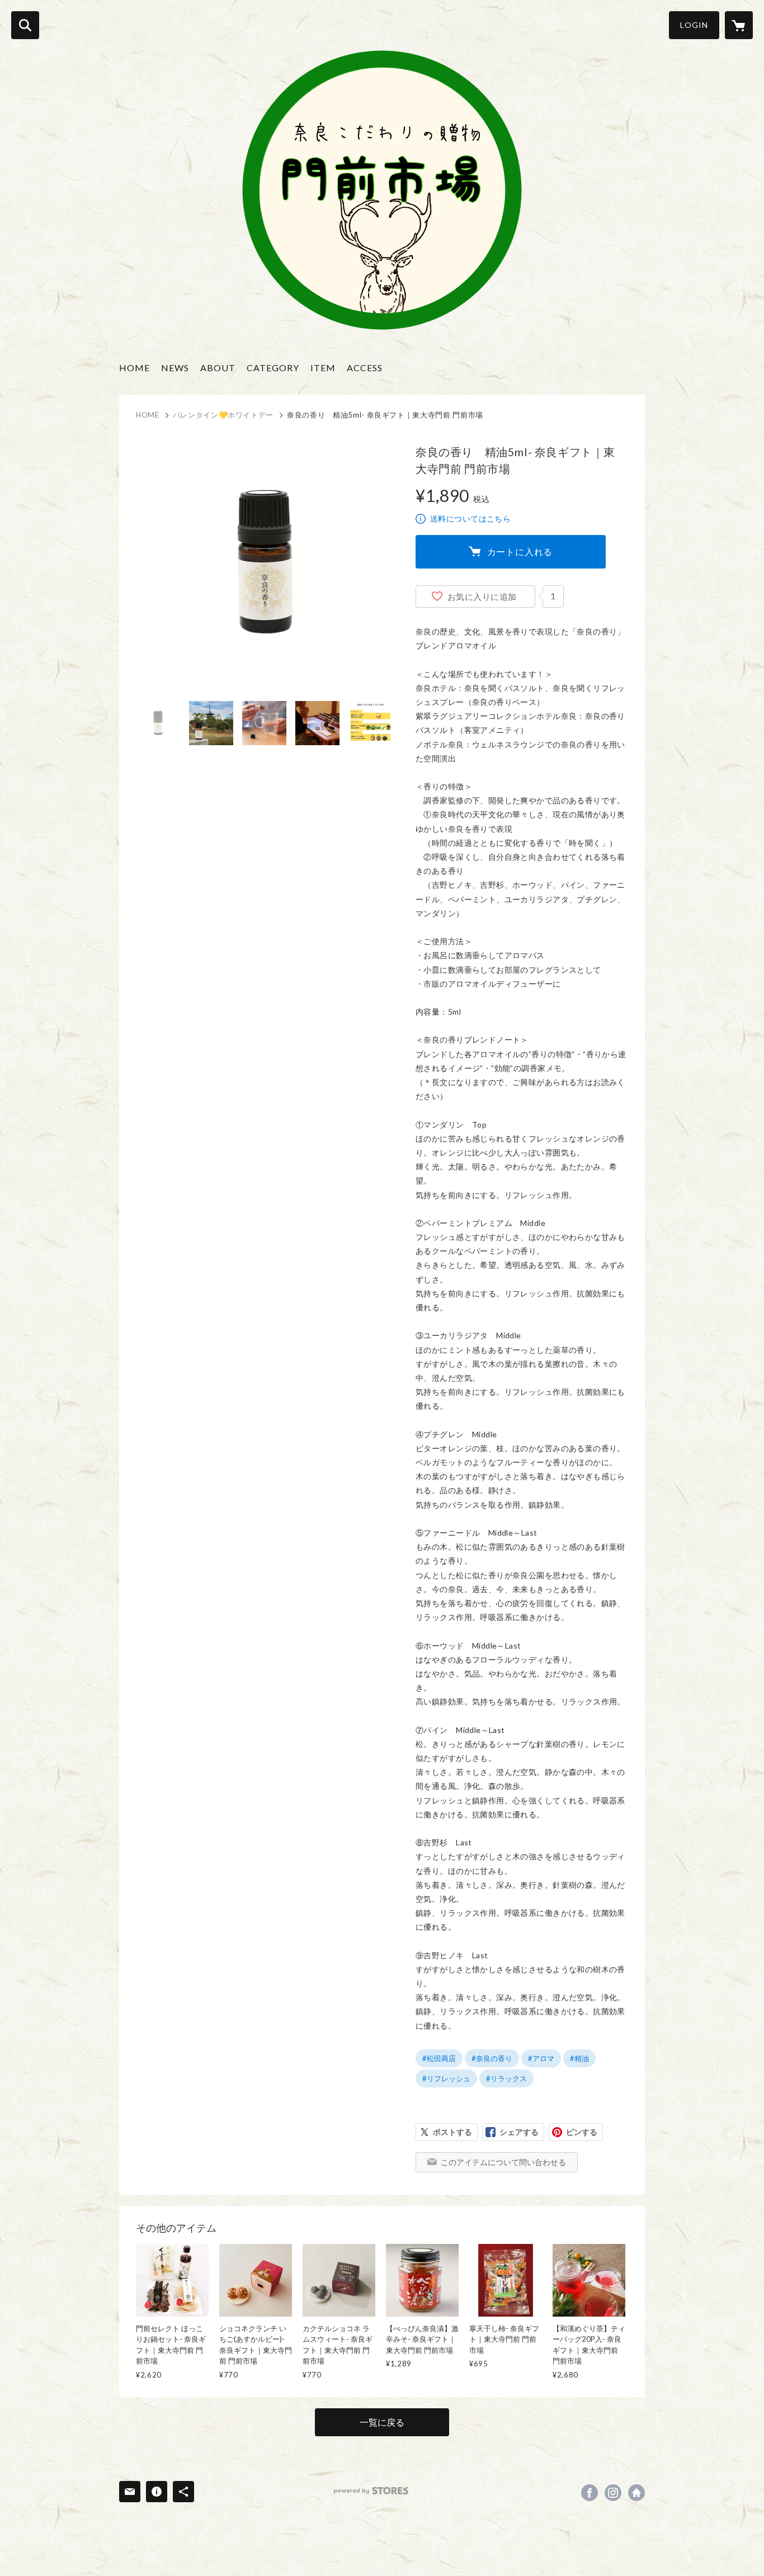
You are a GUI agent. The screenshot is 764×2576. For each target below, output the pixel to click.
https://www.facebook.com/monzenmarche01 (589, 2493)
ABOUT (218, 368)
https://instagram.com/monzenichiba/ (613, 2493)
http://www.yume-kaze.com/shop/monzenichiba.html (636, 2493)
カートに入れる (520, 551)
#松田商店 (439, 2058)
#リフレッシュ (446, 2078)
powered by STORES (371, 2491)
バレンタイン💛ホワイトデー (223, 415)
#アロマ (541, 2058)
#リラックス (506, 2078)
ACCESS (365, 368)
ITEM (323, 368)
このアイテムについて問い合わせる (503, 2162)
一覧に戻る (382, 2422)
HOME (135, 368)
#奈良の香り (492, 2058)
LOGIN (694, 25)
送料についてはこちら (470, 518)
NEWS (175, 368)
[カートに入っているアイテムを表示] (739, 25)
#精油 (579, 2058)
